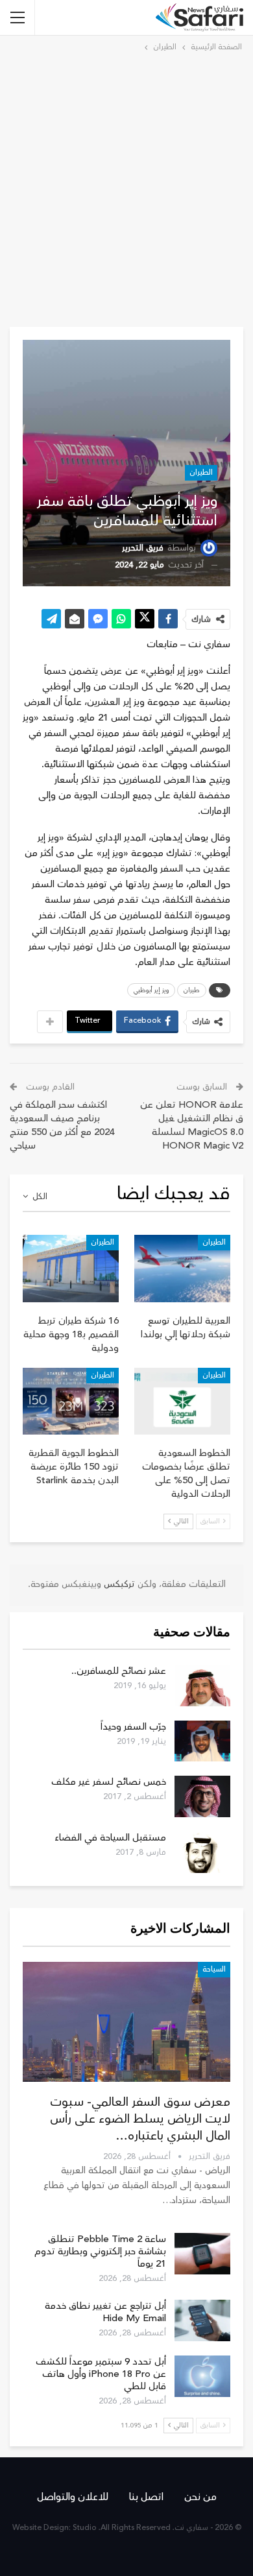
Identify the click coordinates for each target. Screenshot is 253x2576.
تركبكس (118, 1584)
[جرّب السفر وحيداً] (202, 1741)
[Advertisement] (126, 187)
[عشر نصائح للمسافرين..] (202, 1686)
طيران (192, 990)
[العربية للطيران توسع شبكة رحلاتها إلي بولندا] (182, 1269)
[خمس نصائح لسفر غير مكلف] (202, 1796)
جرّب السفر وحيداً (133, 1727)
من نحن (200, 2497)
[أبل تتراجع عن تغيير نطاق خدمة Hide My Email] (202, 2320)
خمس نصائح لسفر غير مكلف (109, 1782)
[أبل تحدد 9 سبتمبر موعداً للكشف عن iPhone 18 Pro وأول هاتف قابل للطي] (202, 2376)
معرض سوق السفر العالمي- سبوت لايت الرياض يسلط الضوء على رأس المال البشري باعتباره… (140, 2119)
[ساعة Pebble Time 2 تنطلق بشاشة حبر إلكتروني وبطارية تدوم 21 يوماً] (202, 2254)
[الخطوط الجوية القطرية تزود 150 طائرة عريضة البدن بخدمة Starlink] (71, 1401)
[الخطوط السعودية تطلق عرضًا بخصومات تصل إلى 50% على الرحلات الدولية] (182, 1401)
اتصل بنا (146, 2497)
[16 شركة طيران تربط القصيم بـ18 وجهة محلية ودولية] (71, 1269)
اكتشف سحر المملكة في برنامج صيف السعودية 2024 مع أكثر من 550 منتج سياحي (62, 1125)
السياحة (214, 1969)
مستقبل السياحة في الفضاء (110, 1838)
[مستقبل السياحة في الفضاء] (202, 1852)
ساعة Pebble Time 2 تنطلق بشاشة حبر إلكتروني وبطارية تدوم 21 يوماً (100, 2251)
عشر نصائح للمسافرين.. (119, 1671)
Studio (85, 2528)
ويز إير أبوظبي (151, 990)
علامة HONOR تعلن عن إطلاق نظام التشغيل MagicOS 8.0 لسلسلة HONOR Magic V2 (192, 1125)
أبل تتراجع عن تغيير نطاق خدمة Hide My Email (105, 2312)
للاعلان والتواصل (73, 2497)
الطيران (201, 472)
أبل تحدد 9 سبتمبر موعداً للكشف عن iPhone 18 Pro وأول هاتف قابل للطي (101, 2374)
